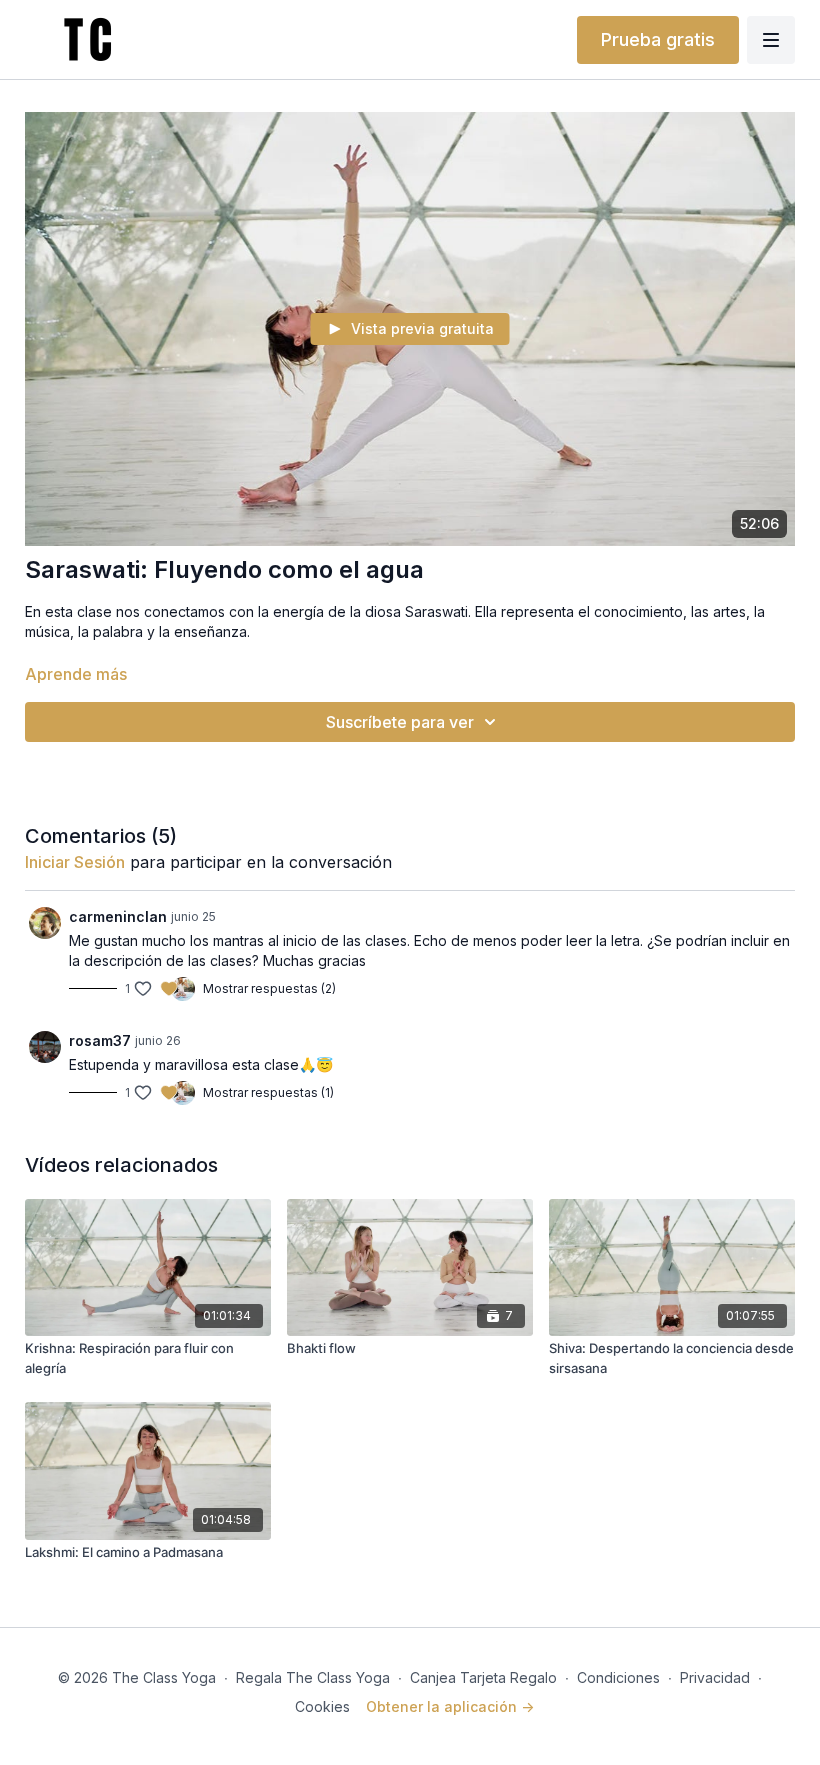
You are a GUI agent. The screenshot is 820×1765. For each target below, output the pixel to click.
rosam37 (100, 1040)
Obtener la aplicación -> (450, 1706)
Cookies (322, 1706)
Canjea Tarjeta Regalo (483, 1677)
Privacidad (715, 1677)
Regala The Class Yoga (313, 1677)
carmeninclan (118, 916)
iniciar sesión (75, 862)
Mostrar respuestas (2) (269, 988)
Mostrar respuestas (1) (268, 1092)
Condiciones (618, 1677)
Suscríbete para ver (400, 722)
